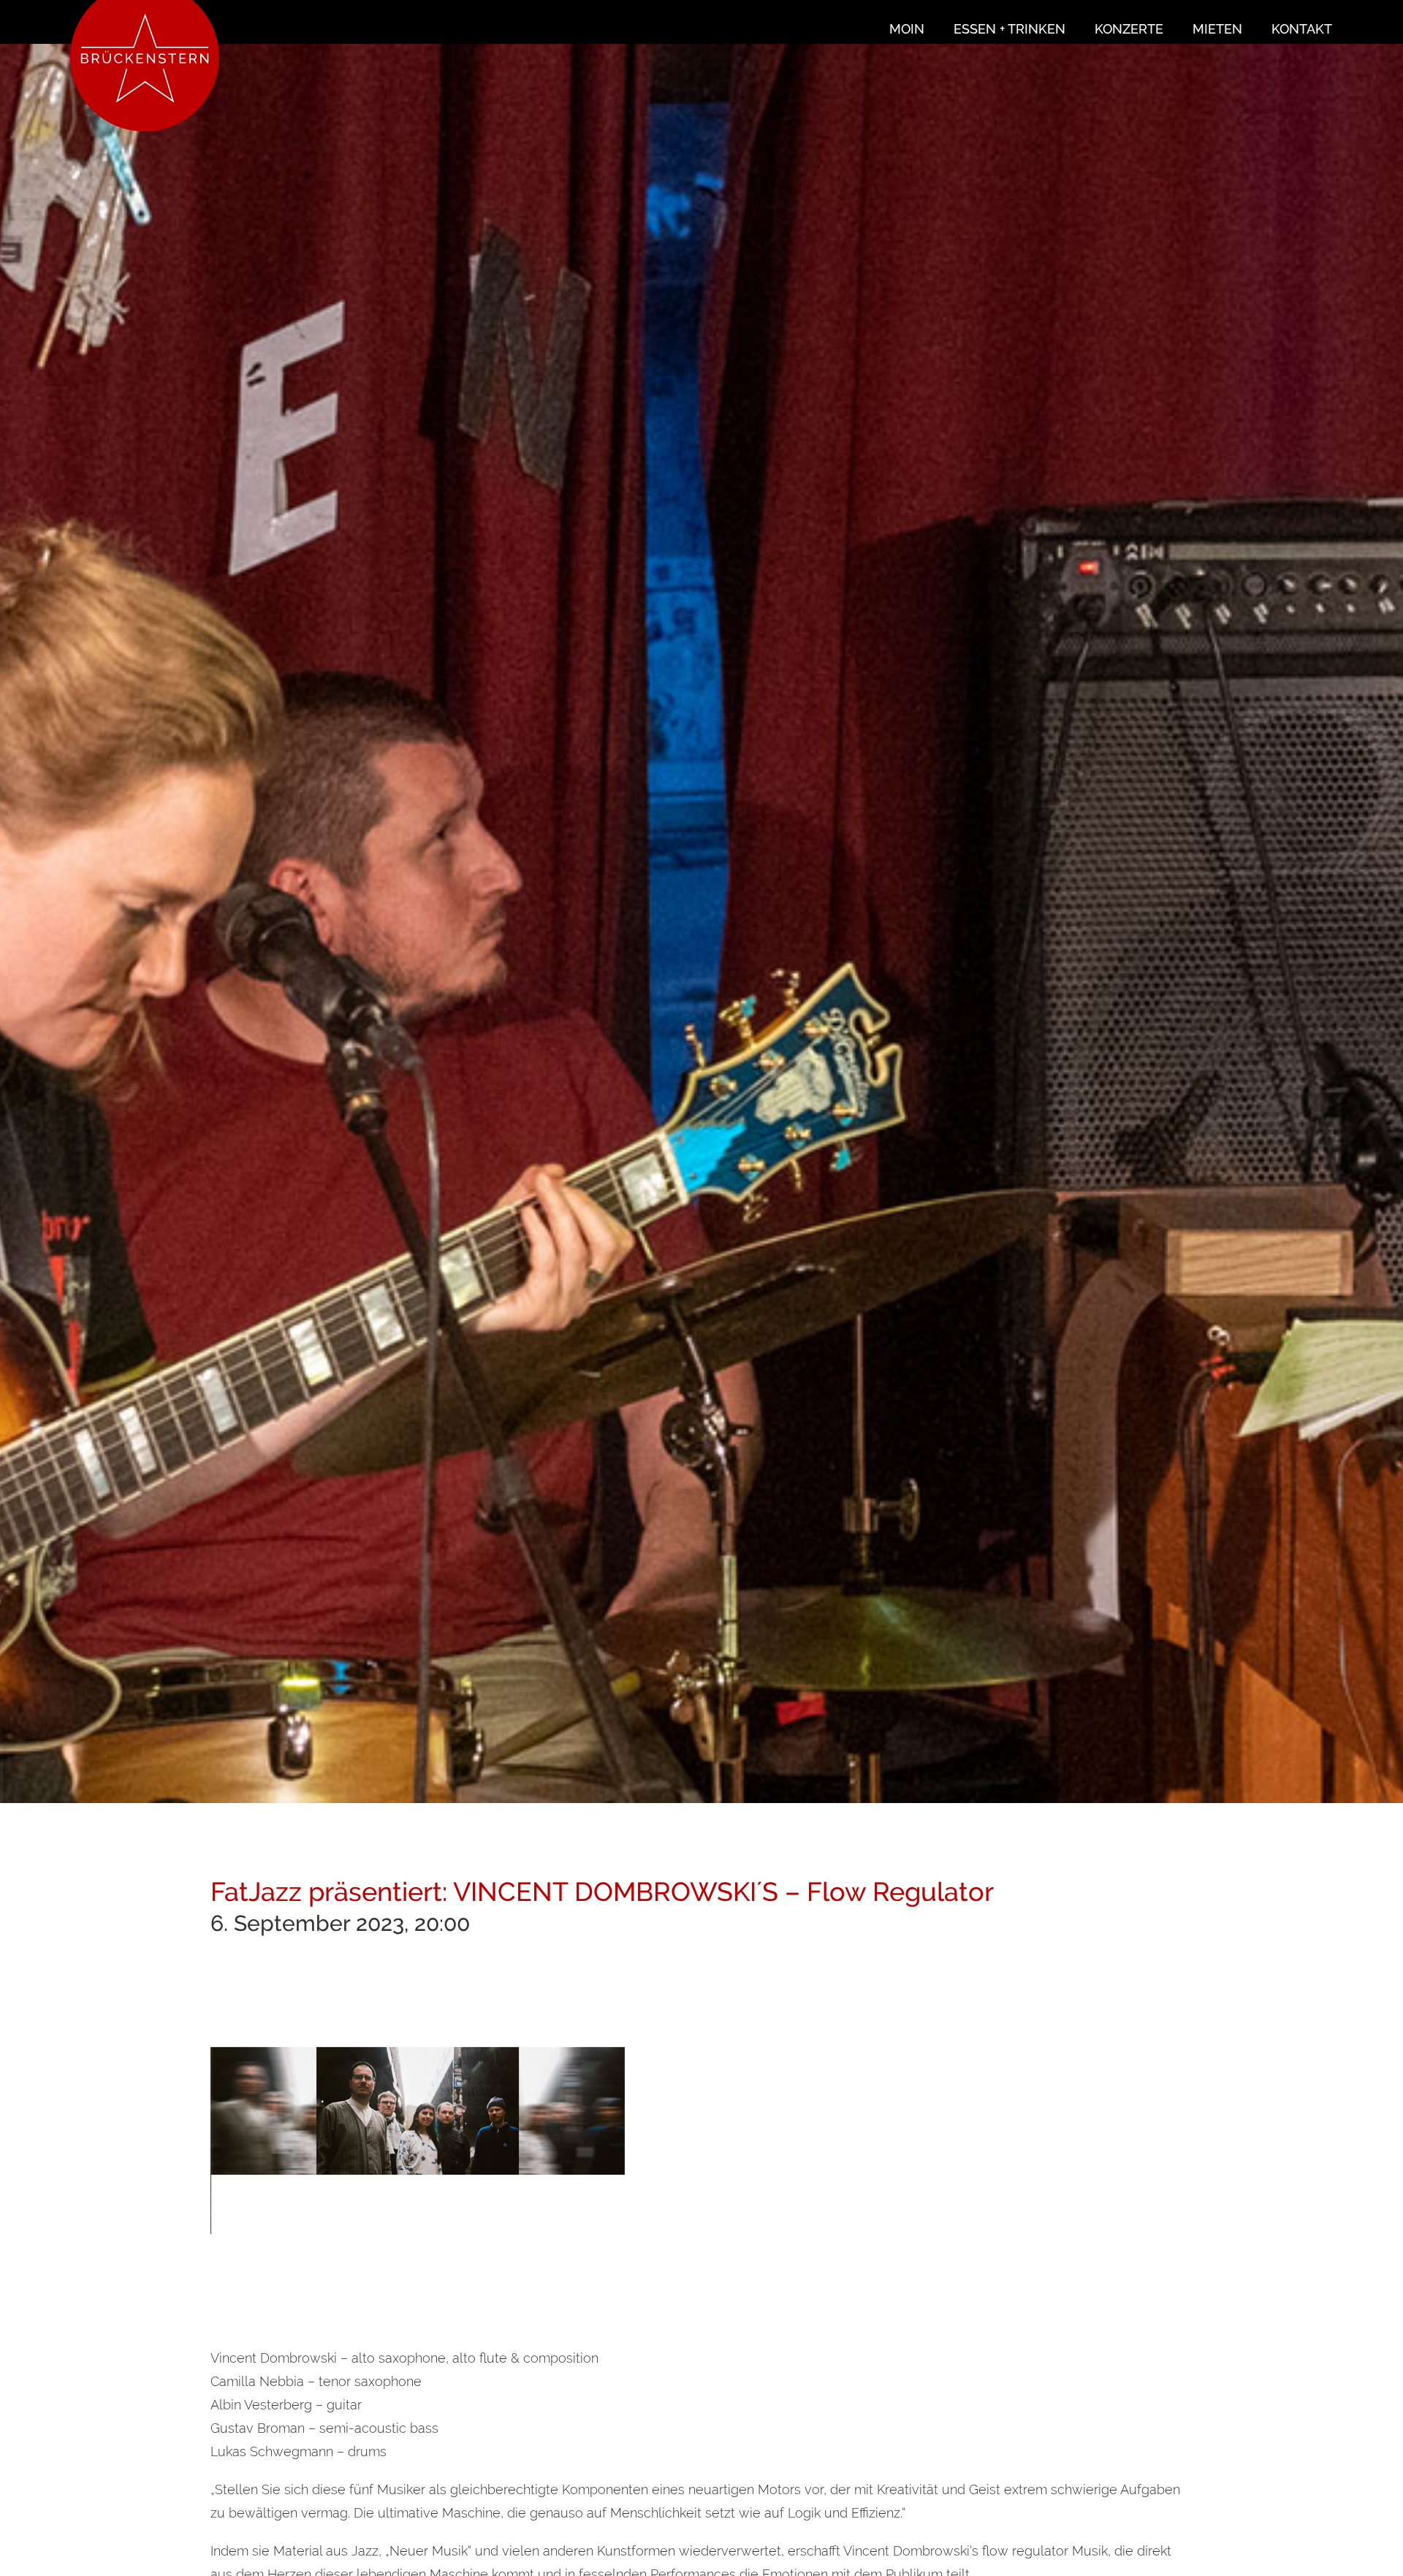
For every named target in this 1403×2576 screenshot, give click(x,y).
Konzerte (1129, 29)
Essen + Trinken (1010, 29)
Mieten (1217, 29)
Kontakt (1302, 29)
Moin (907, 29)
